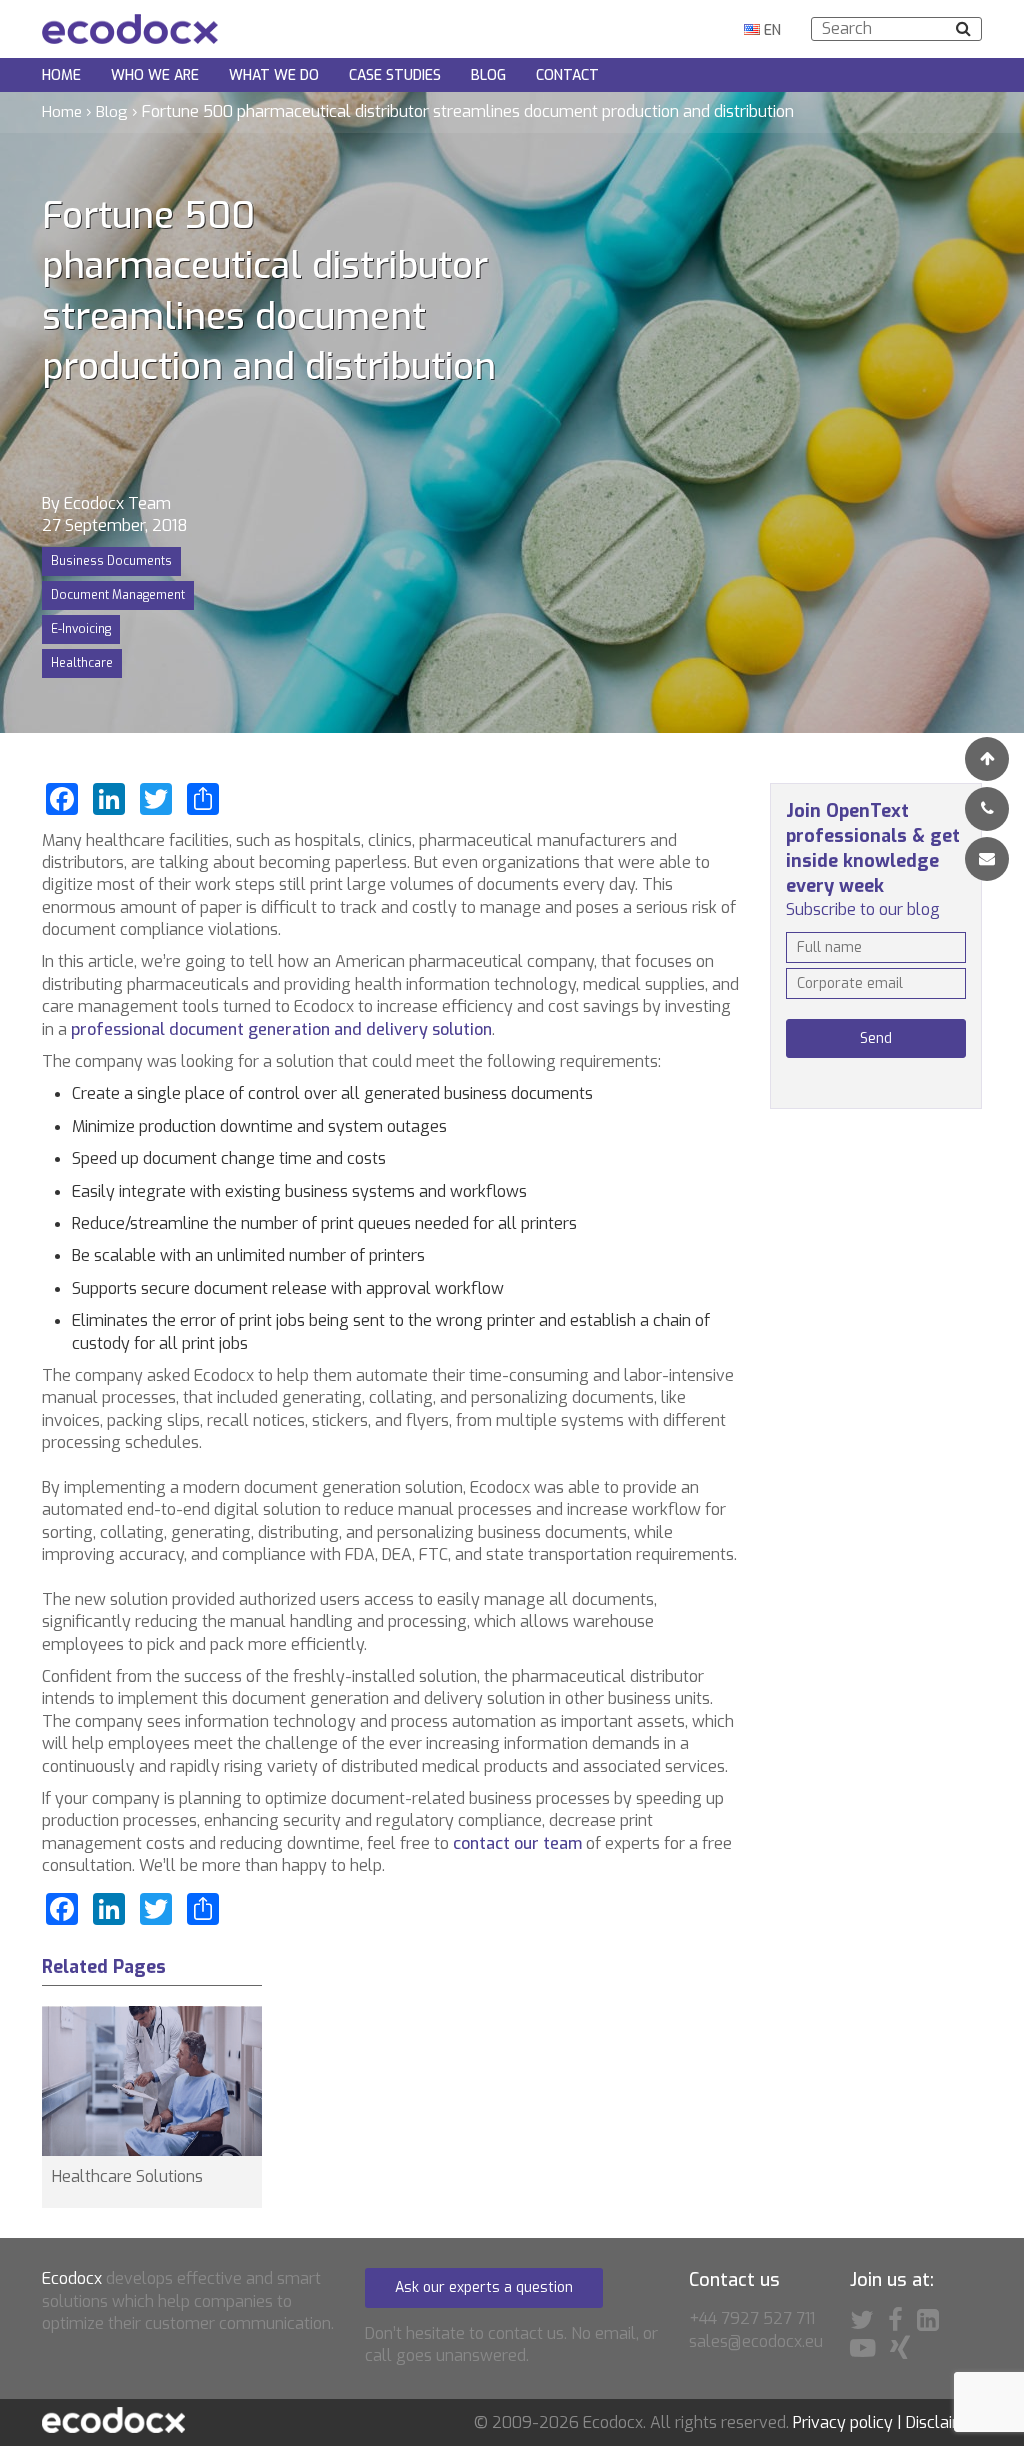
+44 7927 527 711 (752, 2318)
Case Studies (395, 75)
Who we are (155, 75)
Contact (567, 75)
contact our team (517, 1843)
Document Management (118, 595)
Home (61, 75)
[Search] (963, 28)
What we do (274, 75)
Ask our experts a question (484, 2287)
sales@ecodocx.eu (756, 2341)
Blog (488, 75)
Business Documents (111, 561)
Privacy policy (843, 2422)
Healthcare (82, 663)
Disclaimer (944, 2422)
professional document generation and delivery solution (281, 1029)
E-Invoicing (81, 629)
